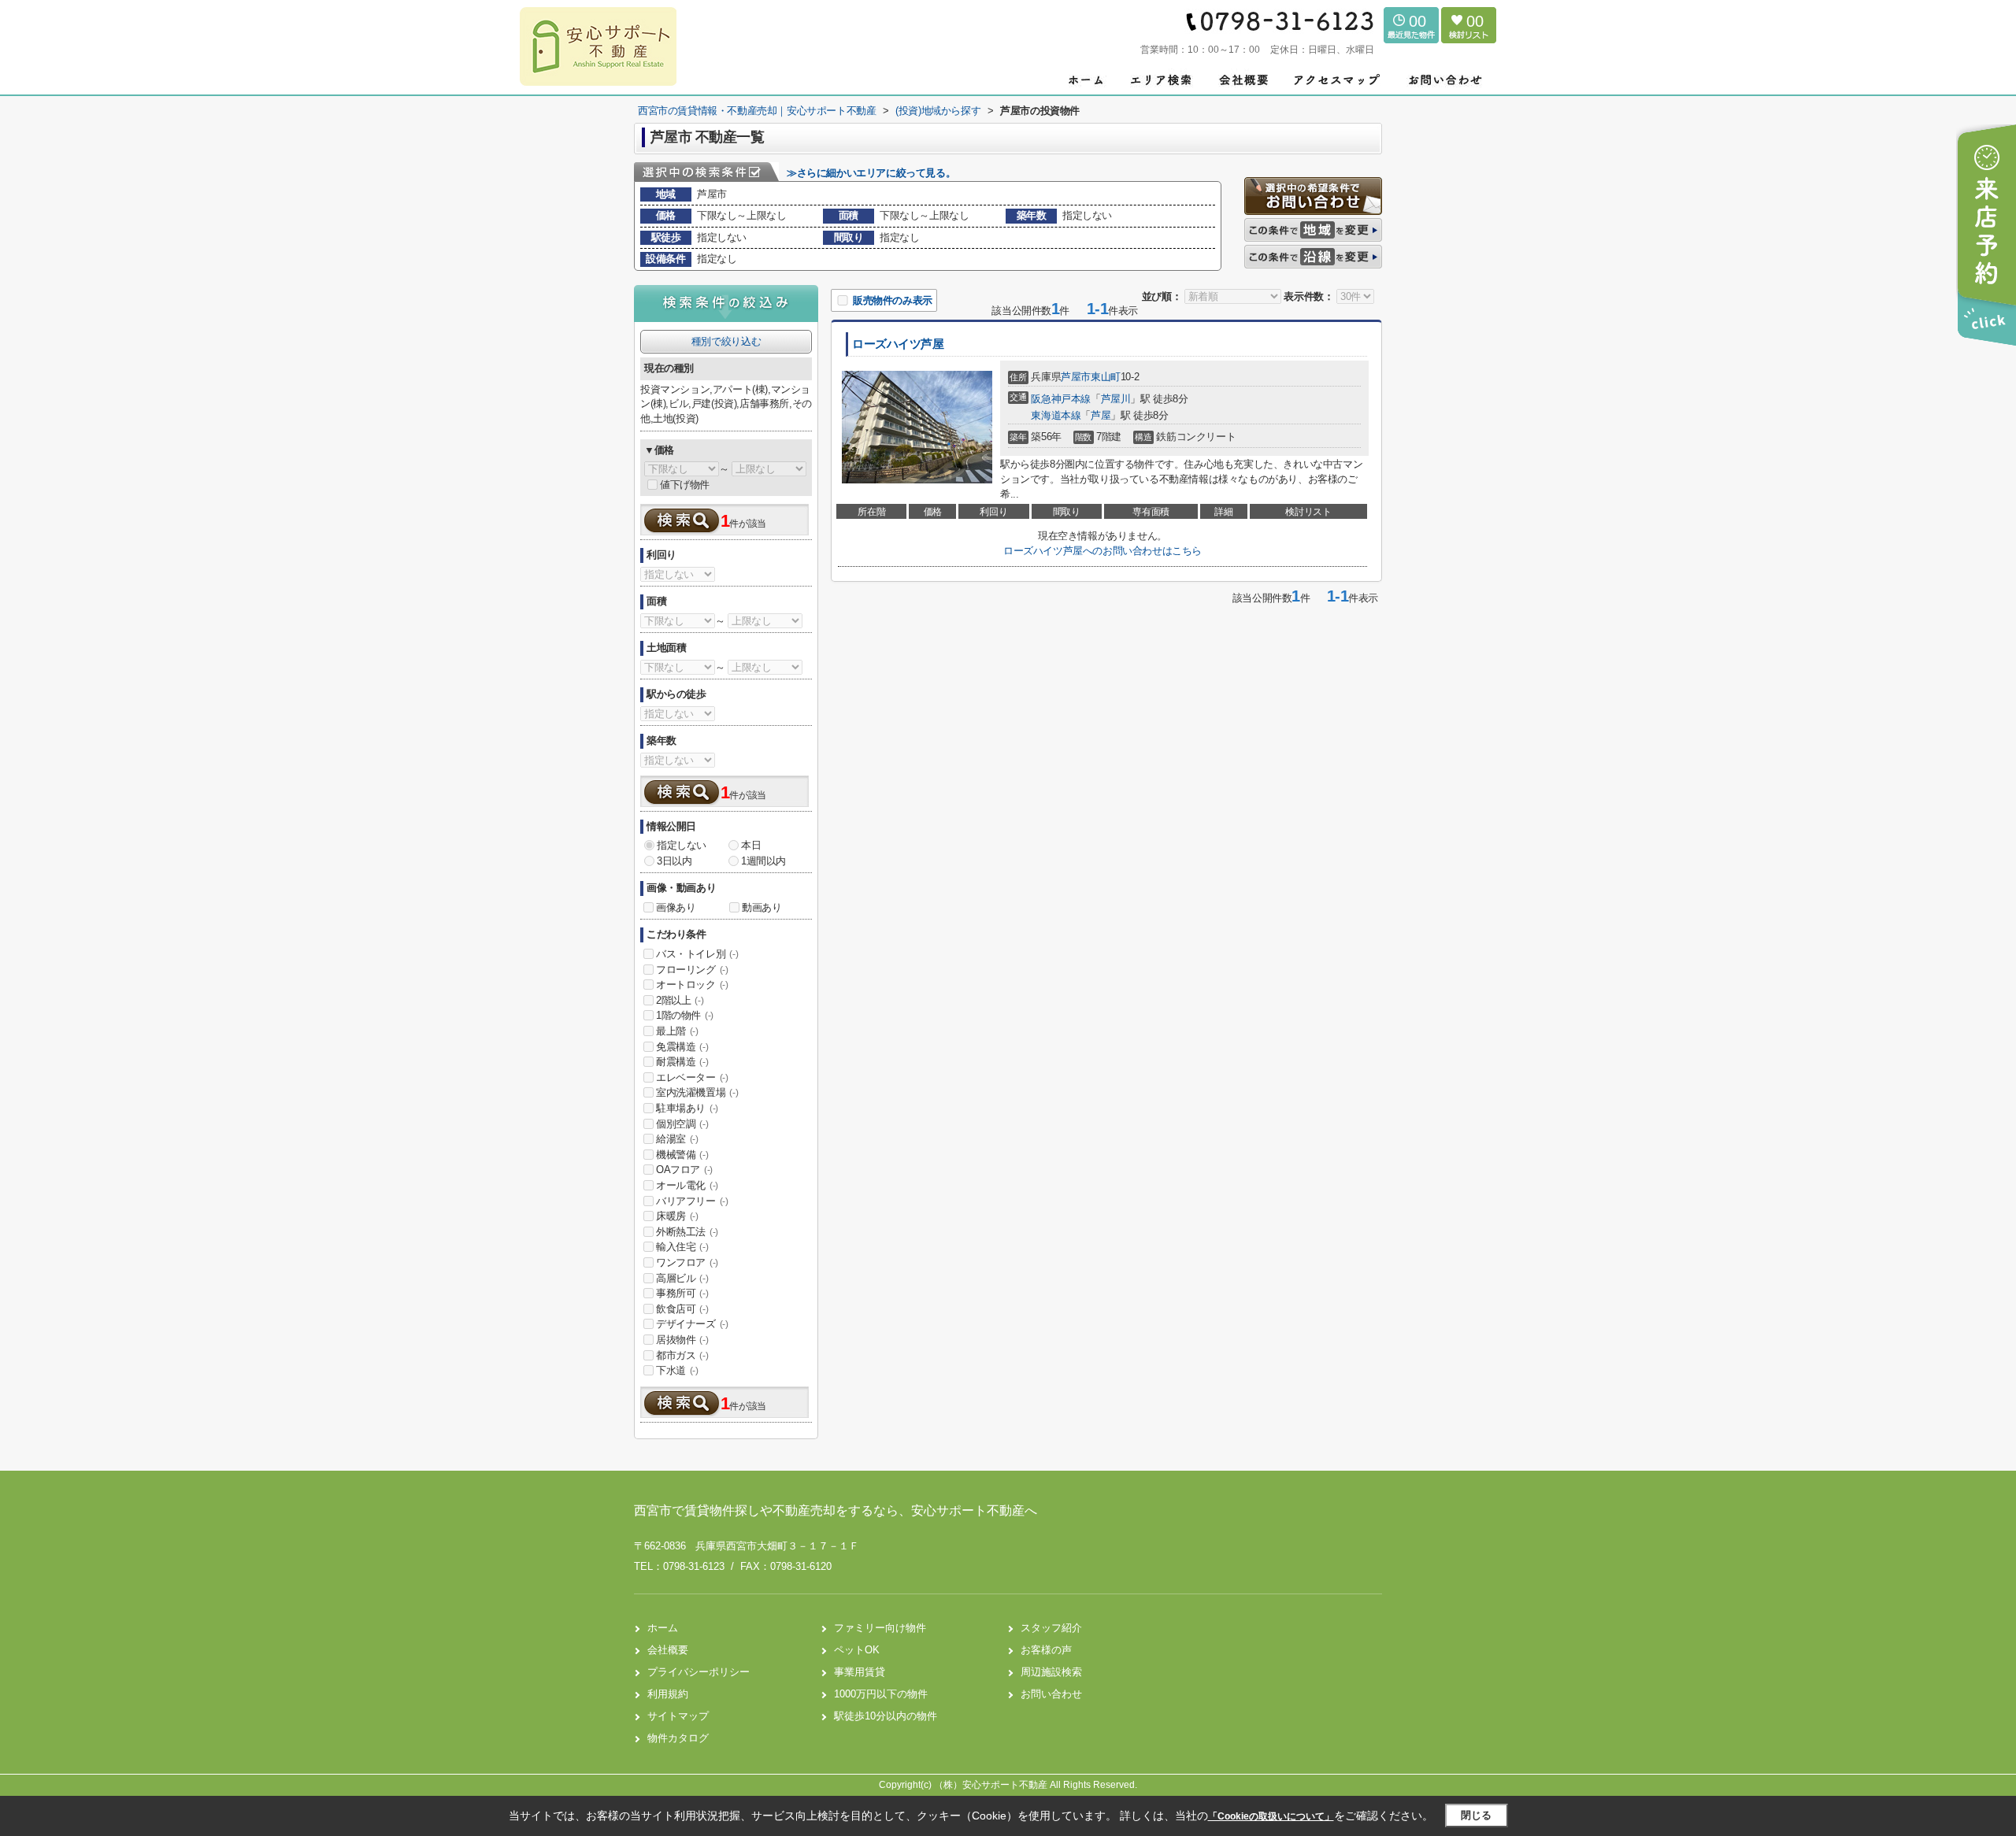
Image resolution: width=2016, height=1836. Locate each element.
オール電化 (687, 1185)
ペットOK (857, 1650)
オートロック (692, 985)
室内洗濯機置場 (697, 1092)
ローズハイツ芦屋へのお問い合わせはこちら (1102, 551)
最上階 (677, 1031)
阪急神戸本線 (1061, 399)
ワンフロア (687, 1262)
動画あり (762, 907)
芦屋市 (1076, 377)
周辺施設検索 (1051, 1672)
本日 (751, 845)
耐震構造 (682, 1062)
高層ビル (682, 1278)
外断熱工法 (687, 1232)
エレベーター (692, 1077)
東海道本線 (1056, 415)
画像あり (676, 907)
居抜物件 (682, 1340)
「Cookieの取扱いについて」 (1271, 1816)
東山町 (1106, 377)
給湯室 (677, 1139)
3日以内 (674, 861)
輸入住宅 (682, 1247)
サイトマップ (678, 1716)
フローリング (692, 970)
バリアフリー (692, 1201)
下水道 (677, 1370)
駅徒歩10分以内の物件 (886, 1716)
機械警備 (682, 1155)
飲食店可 (682, 1309)
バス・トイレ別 (697, 954)
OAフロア (684, 1170)
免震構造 (682, 1047)
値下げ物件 (685, 485)
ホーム (663, 1628)
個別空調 (682, 1124)
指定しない (682, 845)
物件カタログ (678, 1738)
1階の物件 (685, 1015)
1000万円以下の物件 (881, 1694)
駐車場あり (687, 1108)
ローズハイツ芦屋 (898, 344)
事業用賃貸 (860, 1672)
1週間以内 (763, 861)
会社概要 (668, 1650)
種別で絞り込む (726, 341)
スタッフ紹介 (1051, 1628)
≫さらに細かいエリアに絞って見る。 (871, 173)
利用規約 (668, 1694)
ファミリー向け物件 (880, 1628)
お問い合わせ (1051, 1694)
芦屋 (1101, 415)
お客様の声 (1046, 1650)
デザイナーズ (692, 1324)
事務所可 (682, 1293)
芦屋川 (1116, 399)
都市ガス (682, 1355)
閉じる (1476, 1815)
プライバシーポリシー (699, 1672)
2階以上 (680, 1000)
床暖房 (677, 1216)
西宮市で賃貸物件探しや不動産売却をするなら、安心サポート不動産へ (836, 1510)
